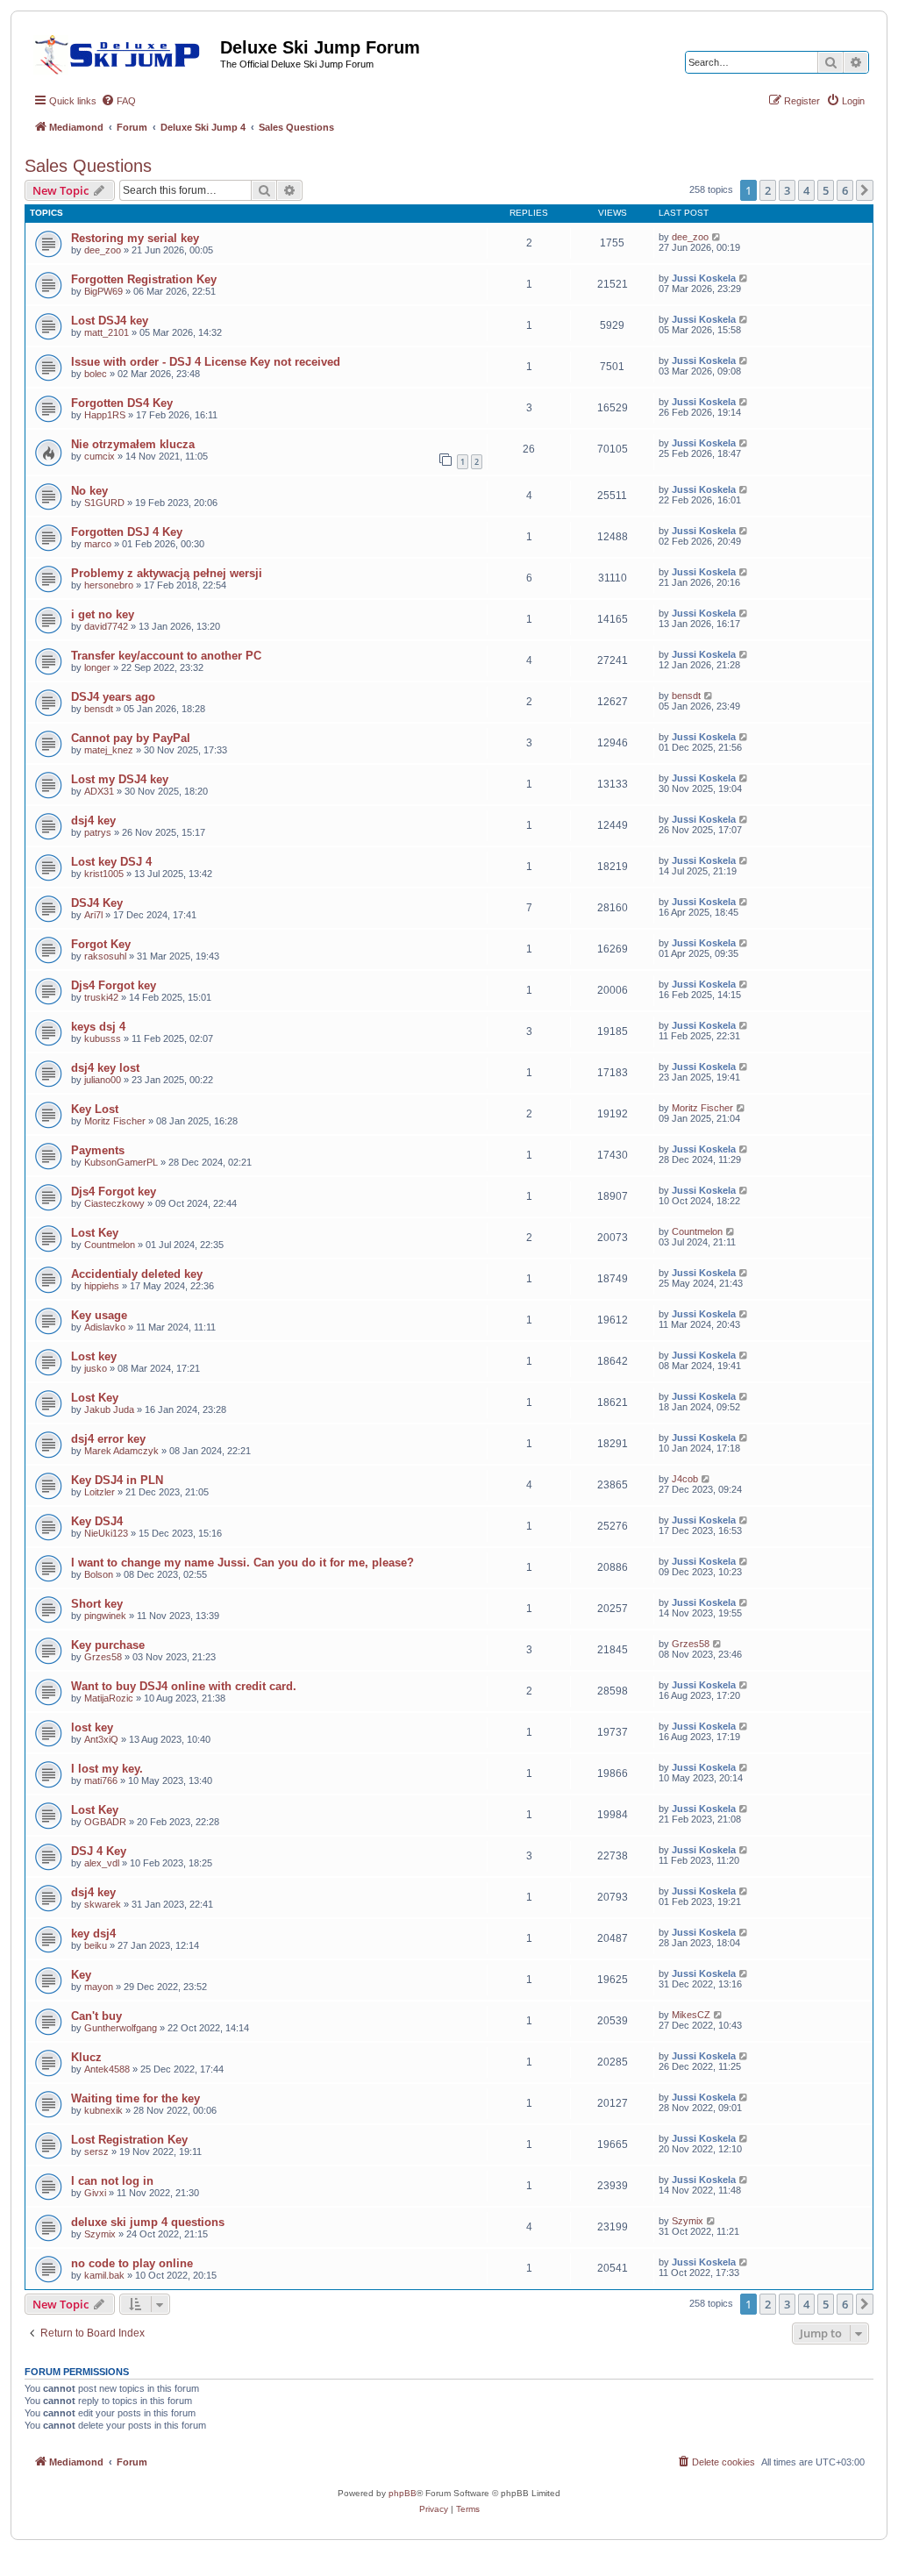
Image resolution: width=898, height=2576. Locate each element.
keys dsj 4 (98, 1027)
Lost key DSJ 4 (111, 862)
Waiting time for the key (135, 2098)
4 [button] (806, 190)
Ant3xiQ (101, 1739)
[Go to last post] (717, 237)
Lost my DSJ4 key (120, 779)
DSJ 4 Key (99, 1851)
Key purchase (108, 1645)
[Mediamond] (122, 52)
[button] (865, 190)
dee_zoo (103, 250)
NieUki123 (106, 1533)
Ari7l (93, 915)
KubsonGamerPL (121, 1162)
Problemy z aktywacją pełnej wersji (167, 573)
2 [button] (768, 190)
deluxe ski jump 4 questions (148, 2222)
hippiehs (102, 1286)
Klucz (86, 2057)
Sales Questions (88, 166)
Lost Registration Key (129, 2140)
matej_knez (109, 750)
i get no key (103, 614)
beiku (96, 1945)
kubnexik (103, 2110)
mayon (99, 1987)
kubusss (103, 1038)
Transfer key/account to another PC (166, 656)
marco (98, 544)
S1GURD (104, 503)
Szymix (100, 2234)
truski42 (101, 997)
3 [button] (787, 190)
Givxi (95, 2193)
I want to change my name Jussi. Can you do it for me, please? (242, 1563)
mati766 (101, 1780)
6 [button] (845, 190)
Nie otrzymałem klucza (133, 444)
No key (89, 491)
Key (81, 1975)
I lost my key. (107, 1769)
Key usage (99, 1315)
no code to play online (132, 2263)
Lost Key (95, 1233)
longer (97, 667)
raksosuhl (105, 956)
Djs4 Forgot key (114, 985)
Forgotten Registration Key (144, 279)
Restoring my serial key (135, 238)
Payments (98, 1150)
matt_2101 (107, 332)
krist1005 (104, 874)
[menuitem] (118, 101)
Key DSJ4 (97, 1521)
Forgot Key (101, 944)
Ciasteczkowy (114, 1203)
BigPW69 (103, 291)
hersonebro (109, 585)
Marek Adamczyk (121, 1451)
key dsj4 (93, 1934)
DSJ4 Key (97, 903)
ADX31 (99, 791)
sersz (96, 2151)
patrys (98, 832)
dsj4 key (93, 821)
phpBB (403, 2493)
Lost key (94, 1356)
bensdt (99, 709)
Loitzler (100, 1492)
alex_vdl (102, 1863)
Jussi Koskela (704, 278)
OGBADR (105, 1822)
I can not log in (112, 2181)
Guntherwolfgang (121, 2028)
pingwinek (105, 1616)
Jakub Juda (109, 1409)
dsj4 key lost (105, 1068)
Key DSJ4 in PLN (117, 1480)
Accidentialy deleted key (137, 1274)
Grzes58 (103, 1657)
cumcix (100, 456)
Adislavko (105, 1327)
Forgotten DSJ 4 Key (127, 532)
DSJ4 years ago (113, 697)
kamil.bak (104, 2275)
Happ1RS (105, 415)
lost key (92, 1727)
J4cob (685, 1479)
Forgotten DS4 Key (122, 403)
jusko (96, 1368)
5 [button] (826, 190)
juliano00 (103, 1080)
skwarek (103, 1904)
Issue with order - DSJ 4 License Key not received (206, 362)
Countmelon (110, 1245)
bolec (96, 374)
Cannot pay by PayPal (131, 738)
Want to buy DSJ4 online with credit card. (184, 1686)
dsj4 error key (108, 1439)
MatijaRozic (109, 1698)
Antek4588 (107, 2069)
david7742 (106, 626)
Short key (97, 1604)
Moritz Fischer (115, 1121)
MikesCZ (691, 2015)
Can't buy (96, 2016)
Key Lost (95, 1109)
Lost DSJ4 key (110, 321)
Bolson (99, 1574)
